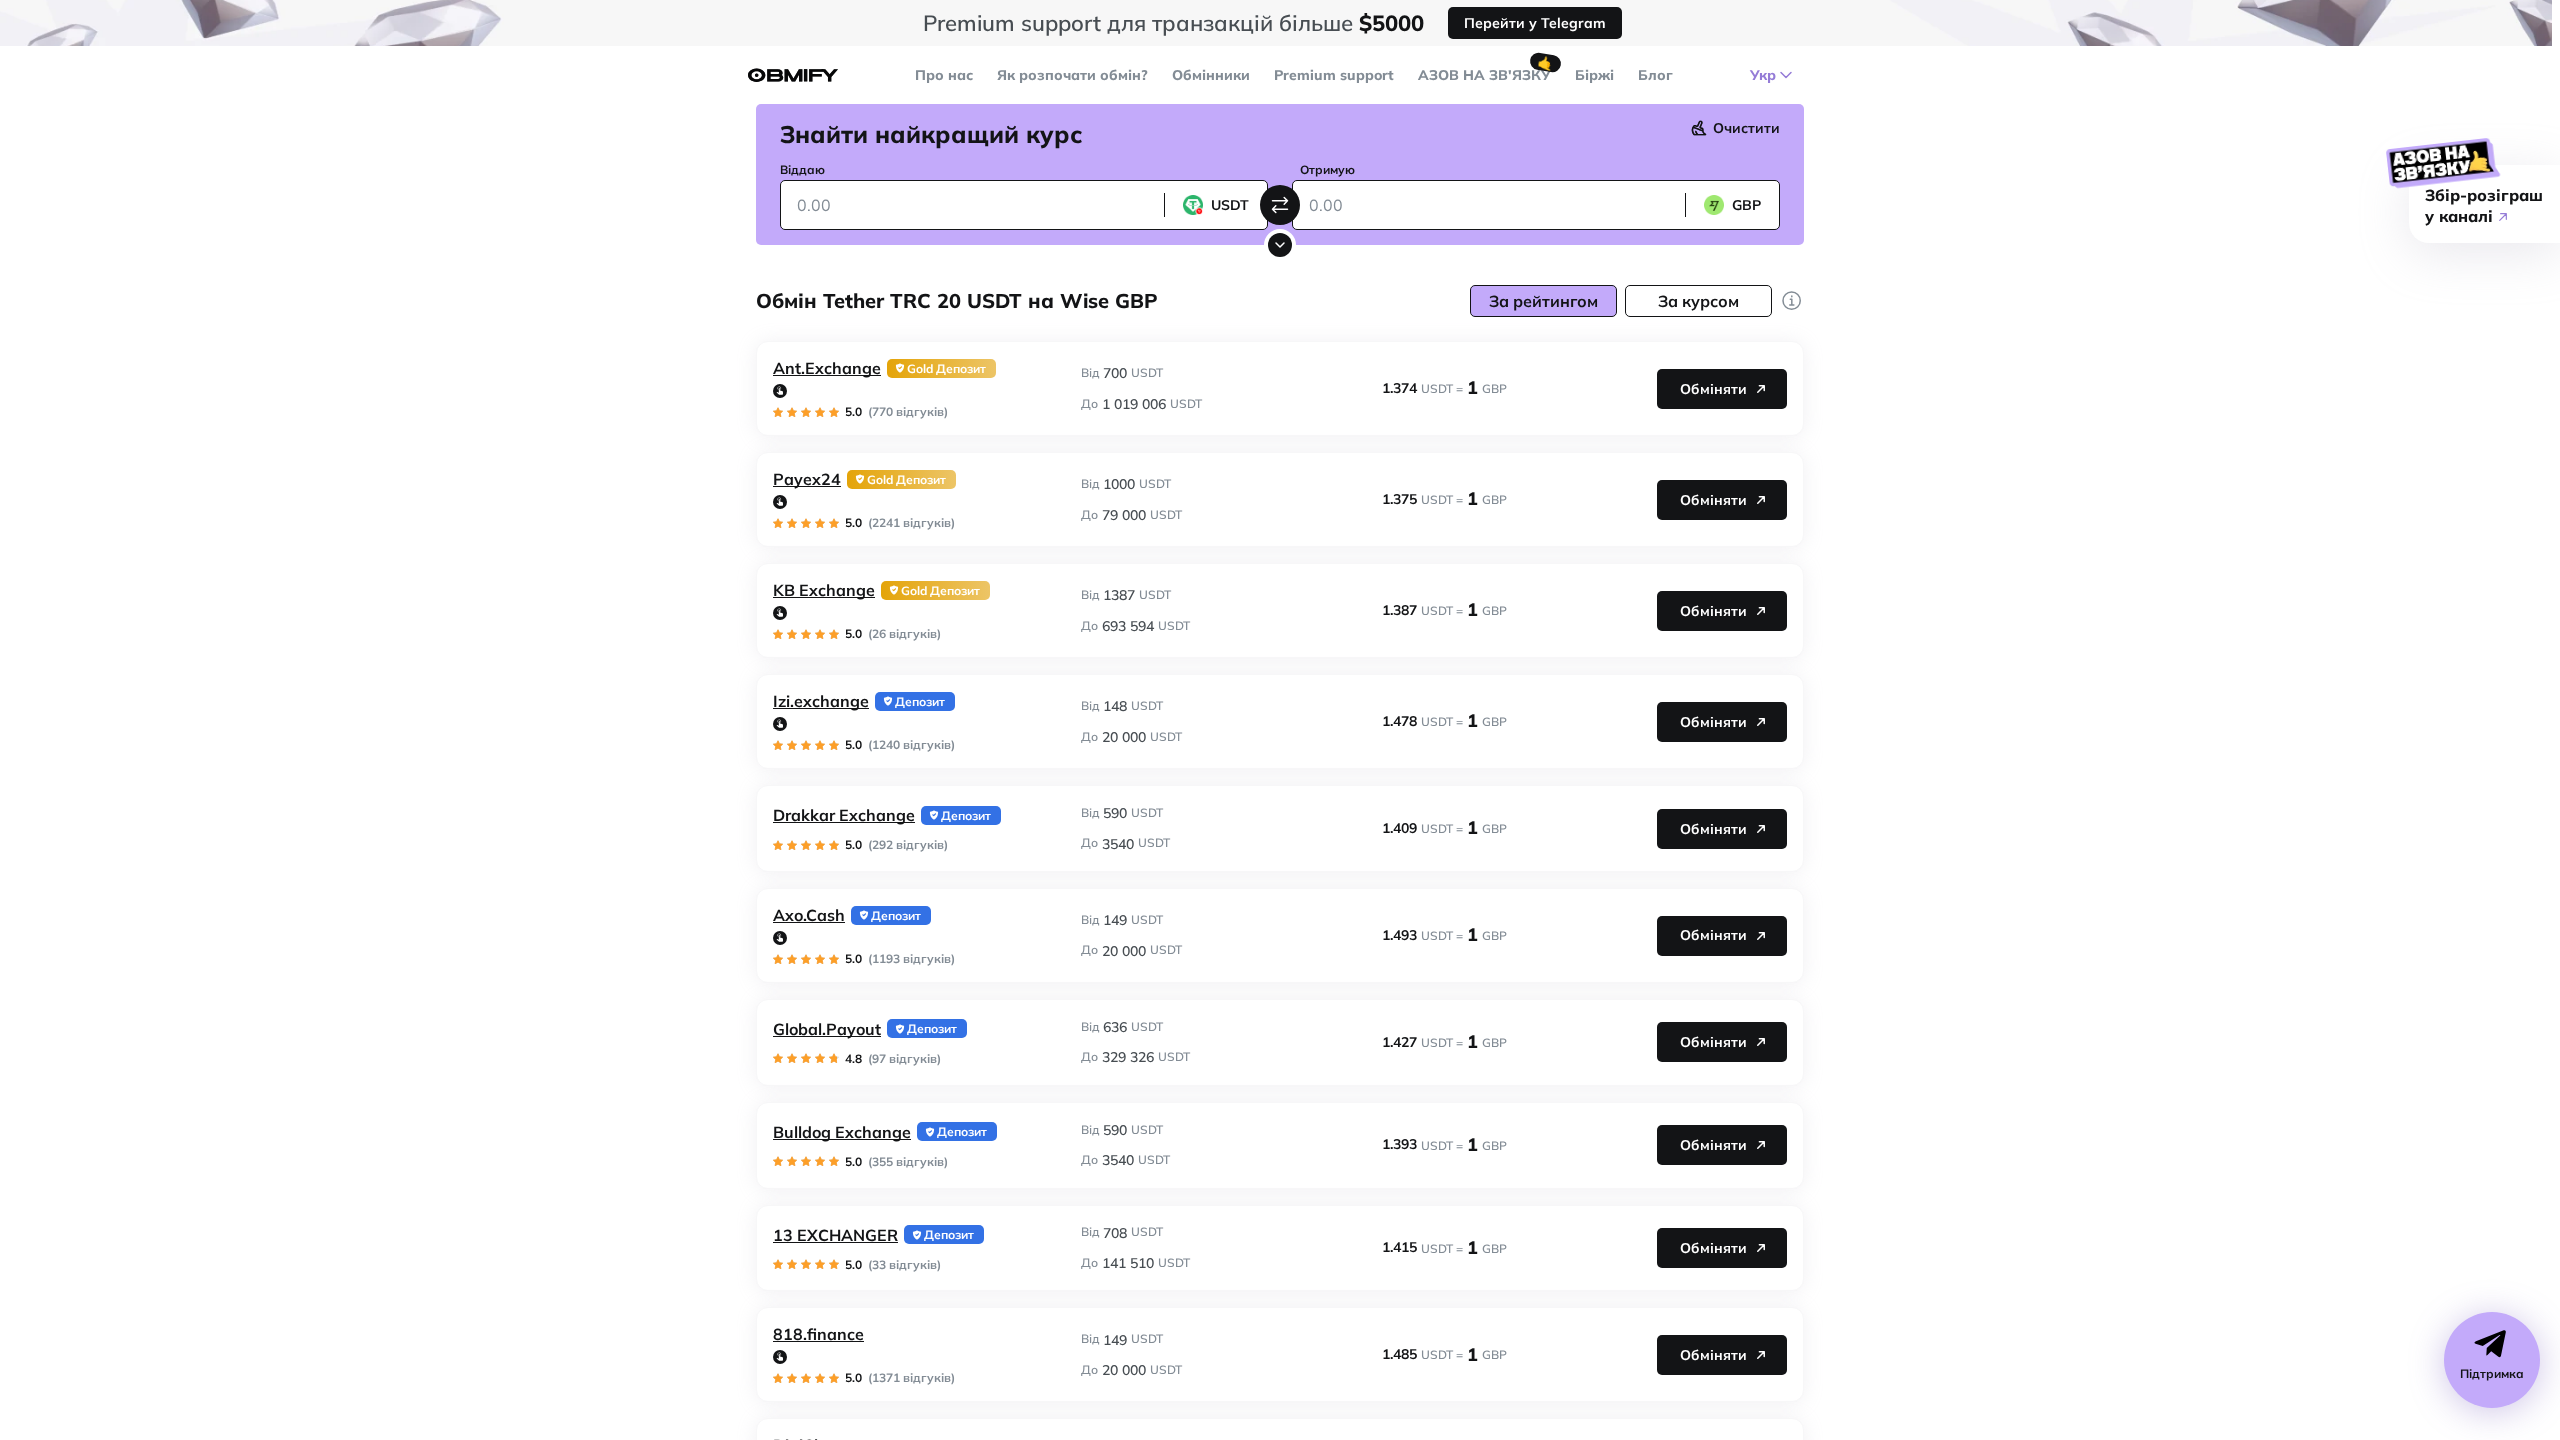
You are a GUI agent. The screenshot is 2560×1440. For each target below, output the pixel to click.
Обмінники (1211, 75)
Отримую (1327, 169)
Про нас (944, 75)
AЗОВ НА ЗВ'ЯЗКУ (1484, 75)
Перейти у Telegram (1535, 23)
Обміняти (1713, 389)
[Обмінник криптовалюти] (793, 75)
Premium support (1334, 75)
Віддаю (802, 169)
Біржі (1594, 75)
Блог (1655, 75)
